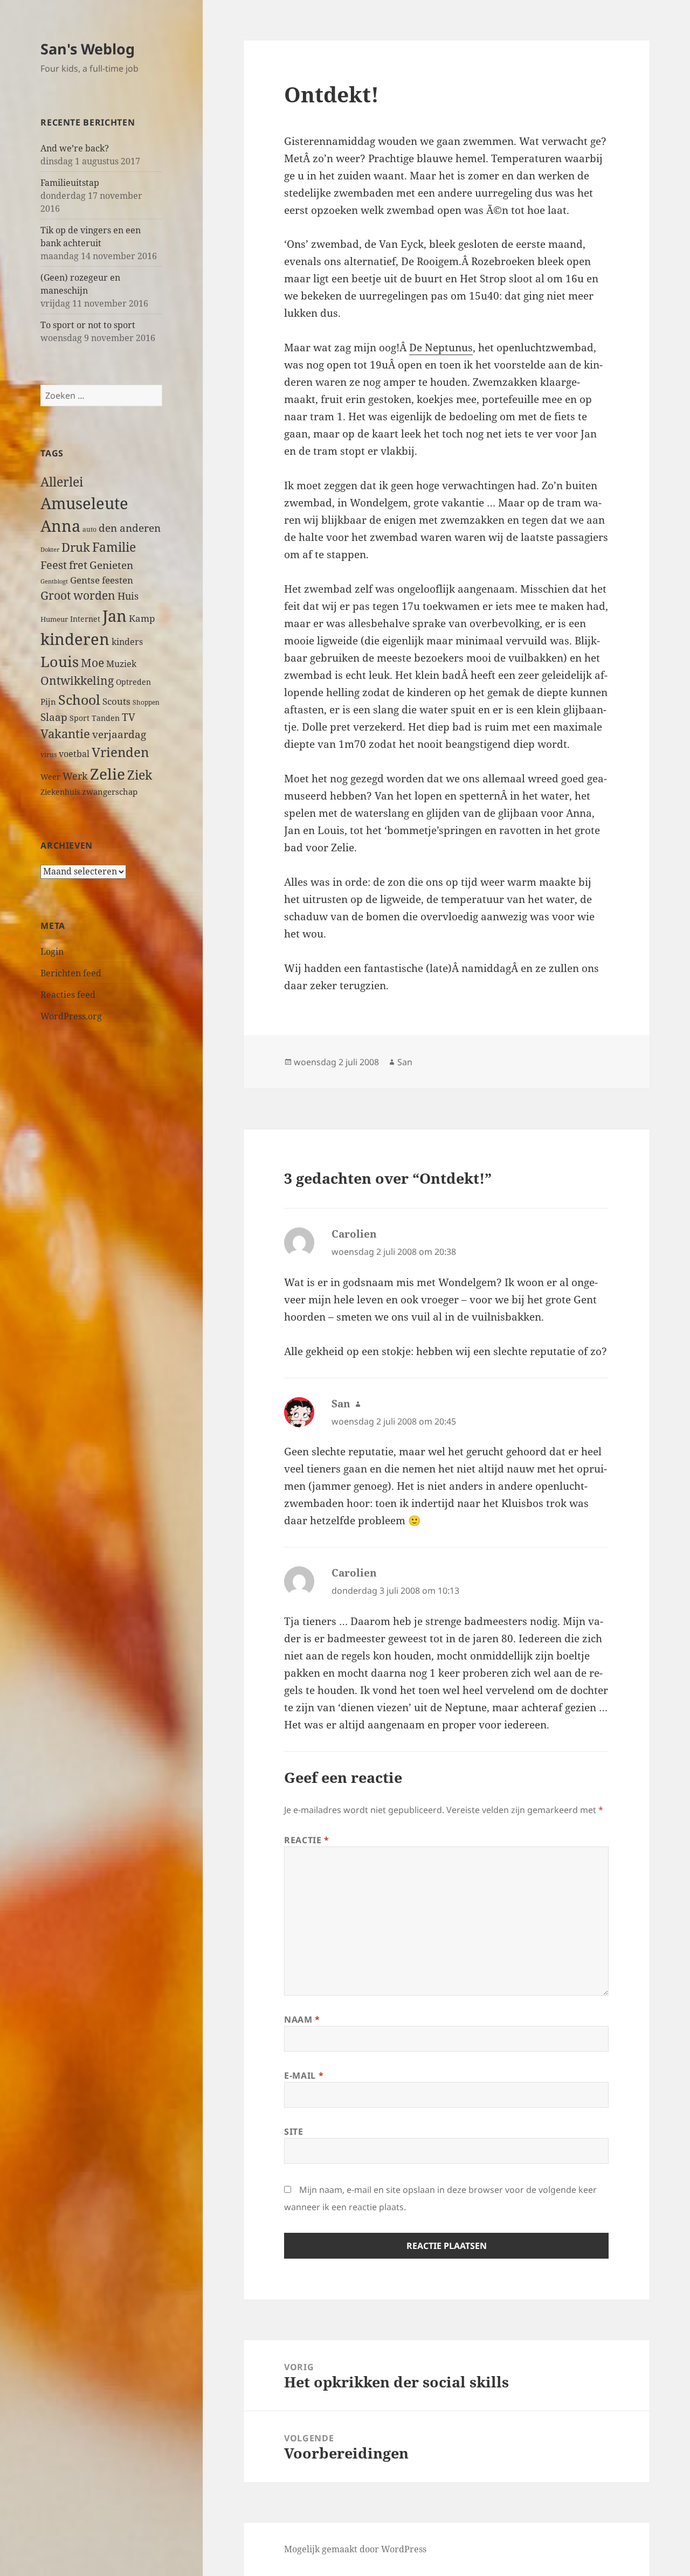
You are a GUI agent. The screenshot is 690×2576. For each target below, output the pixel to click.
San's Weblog (88, 49)
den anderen (130, 528)
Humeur (54, 619)
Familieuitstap (70, 183)
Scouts (116, 701)
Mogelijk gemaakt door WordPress (355, 2549)
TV (129, 717)
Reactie (307, 1840)
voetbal (74, 754)
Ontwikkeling (77, 681)
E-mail (304, 2075)
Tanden (106, 718)
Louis (60, 661)
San (405, 1062)
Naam (302, 2019)
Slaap (54, 717)
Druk (76, 547)
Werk (75, 776)
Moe (92, 663)
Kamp (142, 618)
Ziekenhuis (60, 792)
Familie (114, 547)
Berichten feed (71, 973)
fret (78, 565)
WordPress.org (71, 1016)
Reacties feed (68, 995)
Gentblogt (54, 581)
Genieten (111, 565)
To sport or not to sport (88, 325)
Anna (60, 526)
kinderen (75, 639)
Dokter (50, 549)
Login (52, 952)
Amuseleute (84, 503)
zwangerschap (110, 791)
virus (49, 755)
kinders (127, 642)
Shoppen (146, 702)
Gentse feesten (102, 580)
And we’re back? (75, 148)
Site (294, 2131)
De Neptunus (441, 348)
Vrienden (120, 752)
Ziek (140, 775)
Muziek (121, 664)
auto (89, 529)
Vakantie (65, 734)
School (79, 699)
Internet (85, 619)
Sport (80, 718)
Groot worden (78, 595)
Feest (54, 565)
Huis (128, 596)
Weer (50, 777)
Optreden (133, 682)
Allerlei (62, 482)
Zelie (108, 774)
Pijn (48, 702)
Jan (115, 616)
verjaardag (119, 734)
